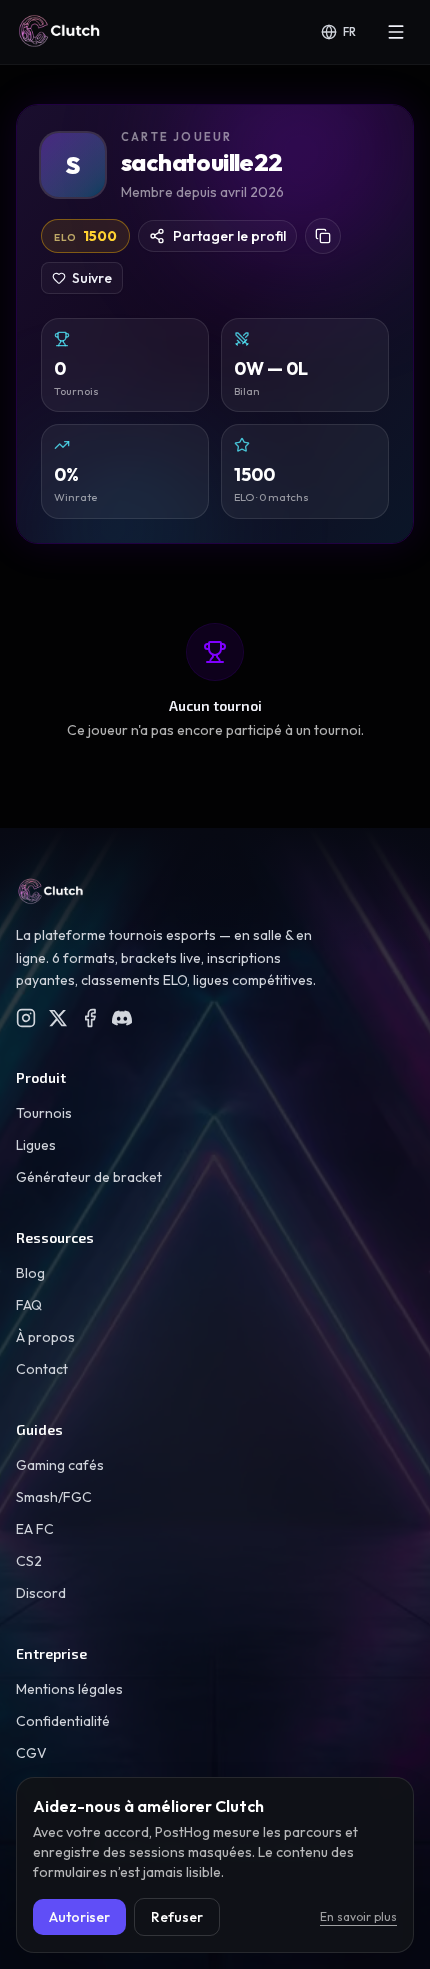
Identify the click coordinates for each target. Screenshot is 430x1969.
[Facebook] (90, 1018)
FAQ (29, 1305)
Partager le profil (229, 236)
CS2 (29, 1561)
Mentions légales (69, 1689)
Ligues (36, 1145)
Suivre (92, 278)
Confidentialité (63, 1721)
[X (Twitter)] (58, 1018)
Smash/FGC (54, 1497)
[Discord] (122, 1018)
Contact (42, 1369)
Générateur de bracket (89, 1177)
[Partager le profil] (323, 236)
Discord (41, 1593)
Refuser (177, 1917)
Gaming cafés (60, 1465)
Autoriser (79, 1917)
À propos (45, 1337)
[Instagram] (26, 1018)
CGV (31, 1753)
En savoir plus (358, 1916)
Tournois (44, 1113)
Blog (30, 1273)
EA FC (35, 1529)
